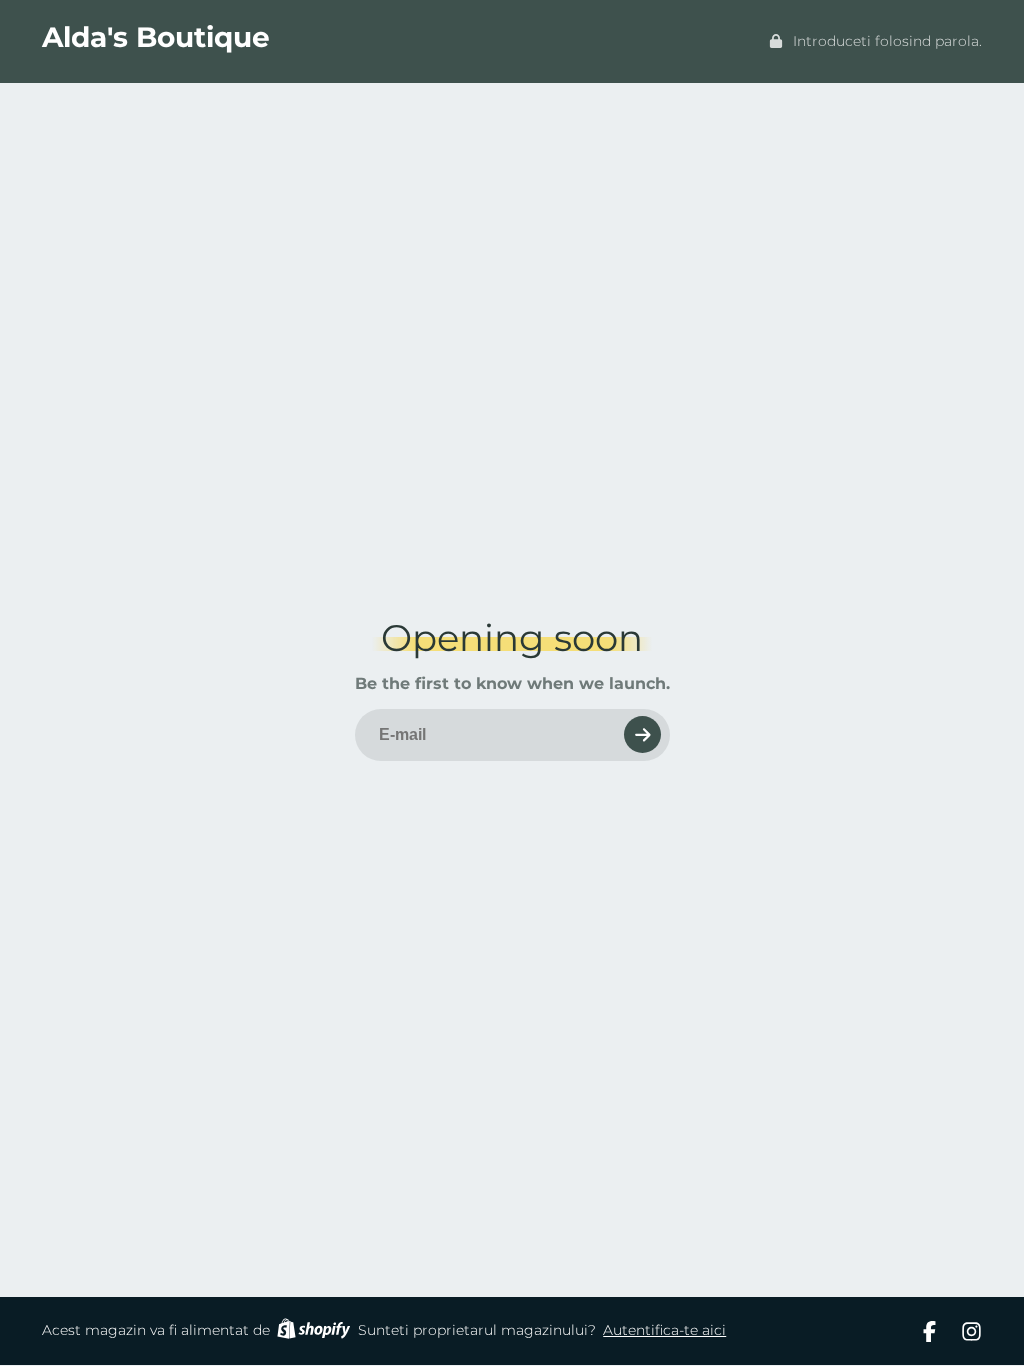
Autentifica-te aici (664, 1330)
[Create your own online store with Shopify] (313, 1331)
